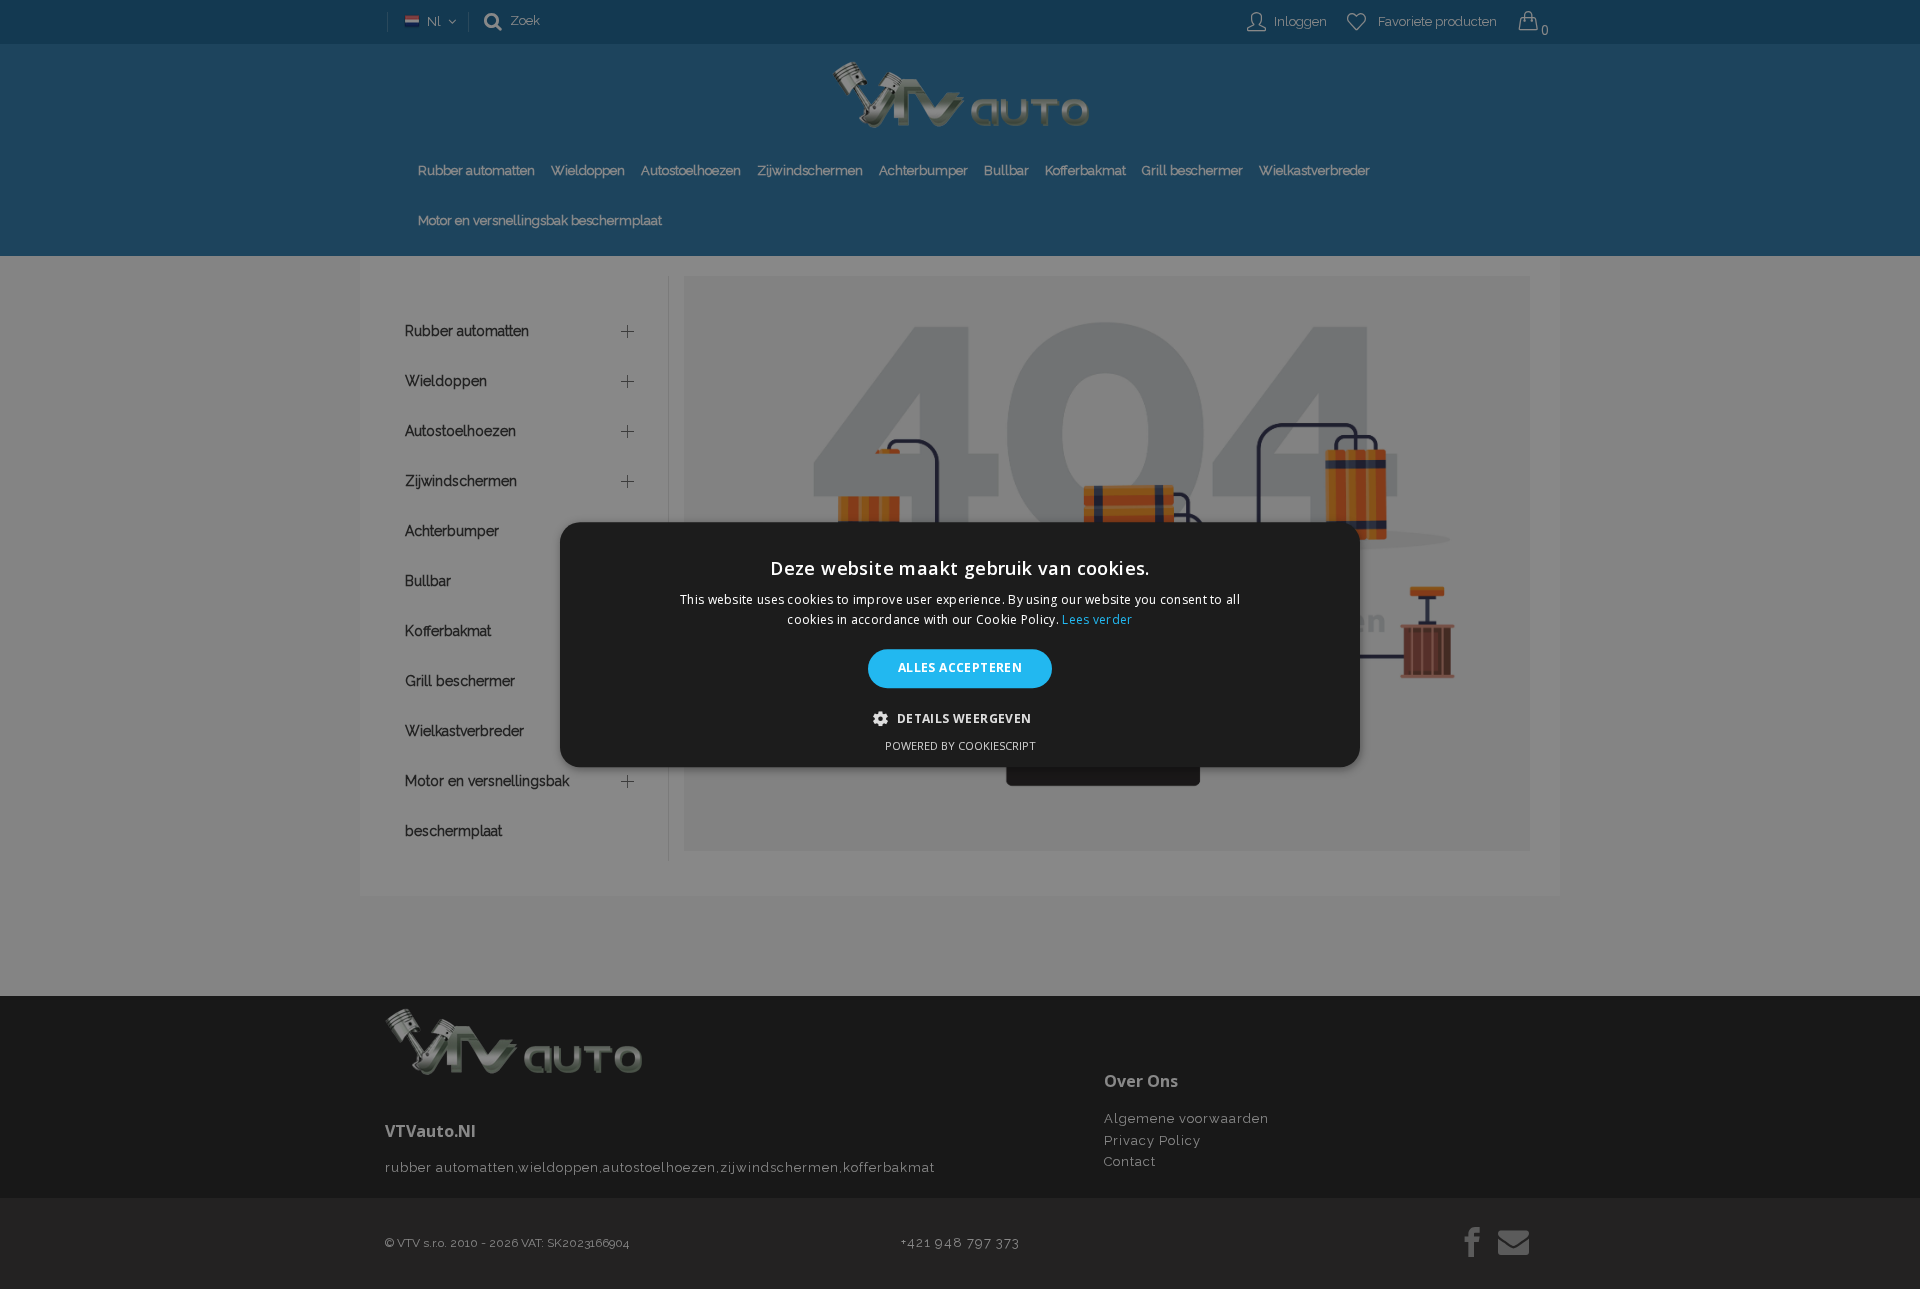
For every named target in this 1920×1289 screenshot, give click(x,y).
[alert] (960, 644)
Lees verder (1097, 619)
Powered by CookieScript (960, 745)
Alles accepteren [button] (960, 668)
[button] (959, 718)
